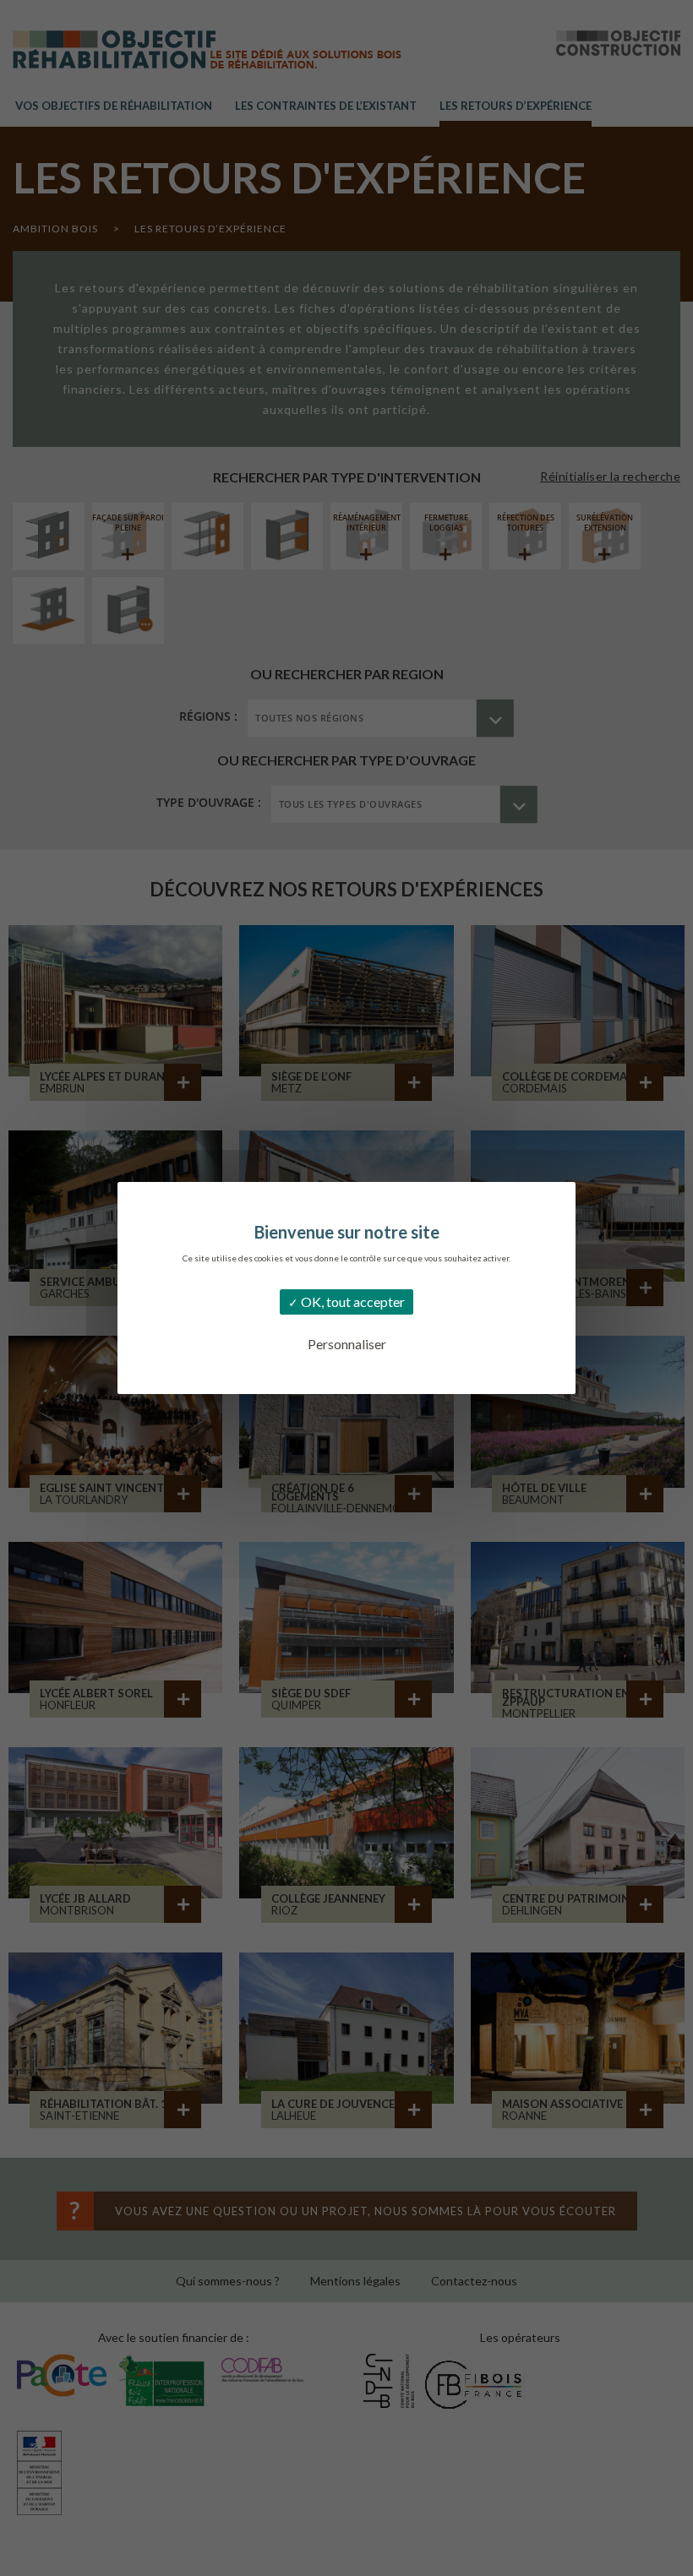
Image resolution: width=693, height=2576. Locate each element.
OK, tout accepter (352, 1302)
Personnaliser (347, 1344)
